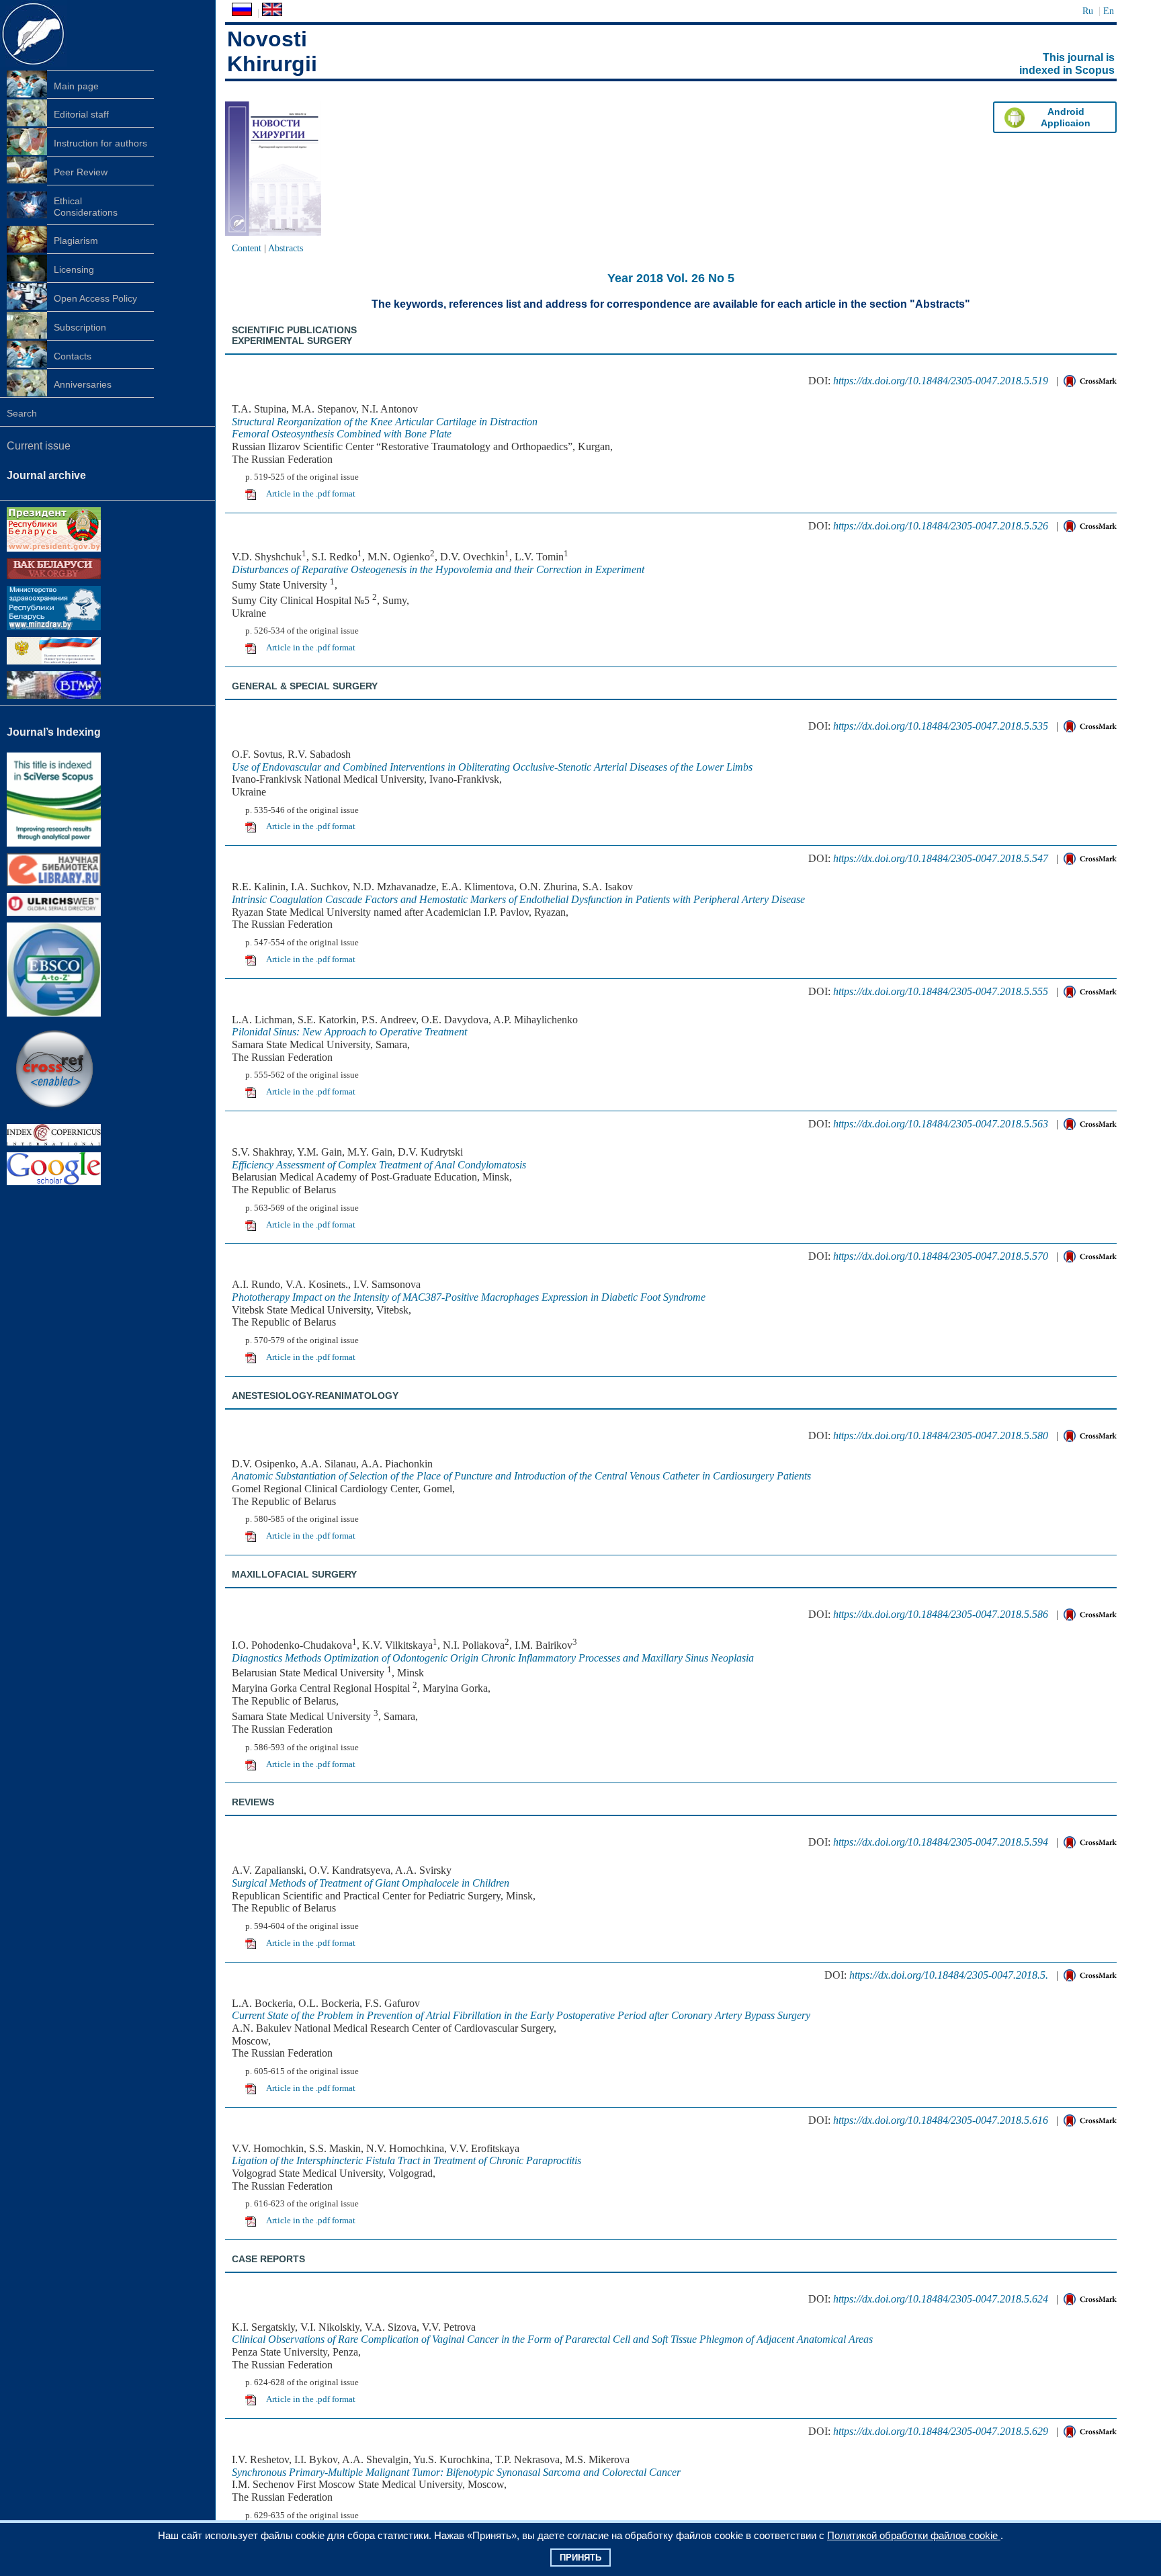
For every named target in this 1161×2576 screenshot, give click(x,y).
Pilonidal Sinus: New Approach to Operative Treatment (349, 1032)
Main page (76, 86)
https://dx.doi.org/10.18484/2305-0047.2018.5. (949, 1975)
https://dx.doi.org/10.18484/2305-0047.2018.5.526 (941, 526)
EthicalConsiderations (86, 207)
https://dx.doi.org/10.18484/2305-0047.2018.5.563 (941, 1124)
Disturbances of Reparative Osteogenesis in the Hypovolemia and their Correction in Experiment (438, 569)
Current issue (39, 446)
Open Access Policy (95, 298)
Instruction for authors (100, 143)
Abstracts (286, 248)
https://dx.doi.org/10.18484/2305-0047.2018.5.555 (941, 991)
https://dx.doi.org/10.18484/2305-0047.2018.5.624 (941, 2299)
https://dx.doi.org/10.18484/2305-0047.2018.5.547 (941, 858)
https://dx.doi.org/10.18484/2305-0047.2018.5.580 (941, 1435)
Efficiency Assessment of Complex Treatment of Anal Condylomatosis (379, 1165)
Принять (580, 2558)
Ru (1088, 11)
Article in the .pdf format (311, 494)
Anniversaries (83, 384)
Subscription (80, 327)
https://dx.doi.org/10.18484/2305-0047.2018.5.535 (941, 726)
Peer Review (81, 172)
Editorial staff (81, 114)
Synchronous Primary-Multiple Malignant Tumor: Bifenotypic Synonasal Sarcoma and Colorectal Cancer (456, 2472)
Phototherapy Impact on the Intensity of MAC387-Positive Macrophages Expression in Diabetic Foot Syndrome (469, 1297)
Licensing (74, 269)
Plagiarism (76, 241)
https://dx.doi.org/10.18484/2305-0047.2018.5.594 (941, 1842)
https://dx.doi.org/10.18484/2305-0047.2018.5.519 (941, 381)
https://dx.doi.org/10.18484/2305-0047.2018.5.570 (941, 1256)
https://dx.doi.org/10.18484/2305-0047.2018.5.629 (941, 2431)
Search (22, 413)
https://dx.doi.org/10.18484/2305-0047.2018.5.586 (941, 1614)
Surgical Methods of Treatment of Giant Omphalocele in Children (371, 1883)
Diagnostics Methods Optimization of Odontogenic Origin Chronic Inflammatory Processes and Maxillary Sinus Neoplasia (493, 1658)
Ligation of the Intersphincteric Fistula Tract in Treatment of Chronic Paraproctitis (406, 2160)
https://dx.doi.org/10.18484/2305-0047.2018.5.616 (941, 2120)
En (1109, 11)
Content (247, 248)
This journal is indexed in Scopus (1067, 64)
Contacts (73, 356)
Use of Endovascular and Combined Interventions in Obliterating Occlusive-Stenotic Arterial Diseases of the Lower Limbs (492, 767)
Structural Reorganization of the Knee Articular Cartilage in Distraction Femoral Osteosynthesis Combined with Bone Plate (385, 428)
